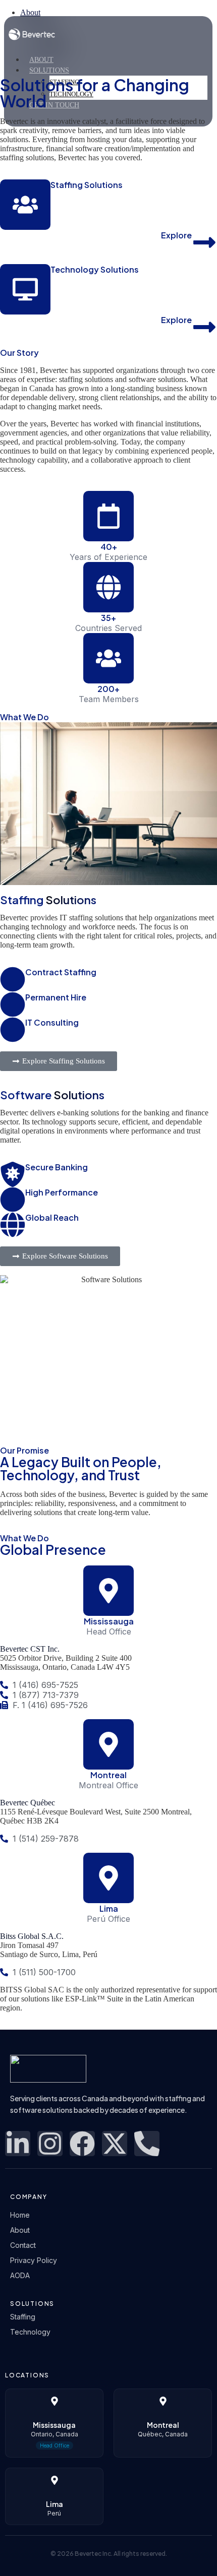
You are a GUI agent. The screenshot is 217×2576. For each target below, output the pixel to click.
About (41, 60)
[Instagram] (50, 2144)
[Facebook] (82, 2144)
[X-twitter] (115, 2144)
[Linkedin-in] (18, 2144)
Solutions (49, 70)
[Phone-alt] (147, 2144)
